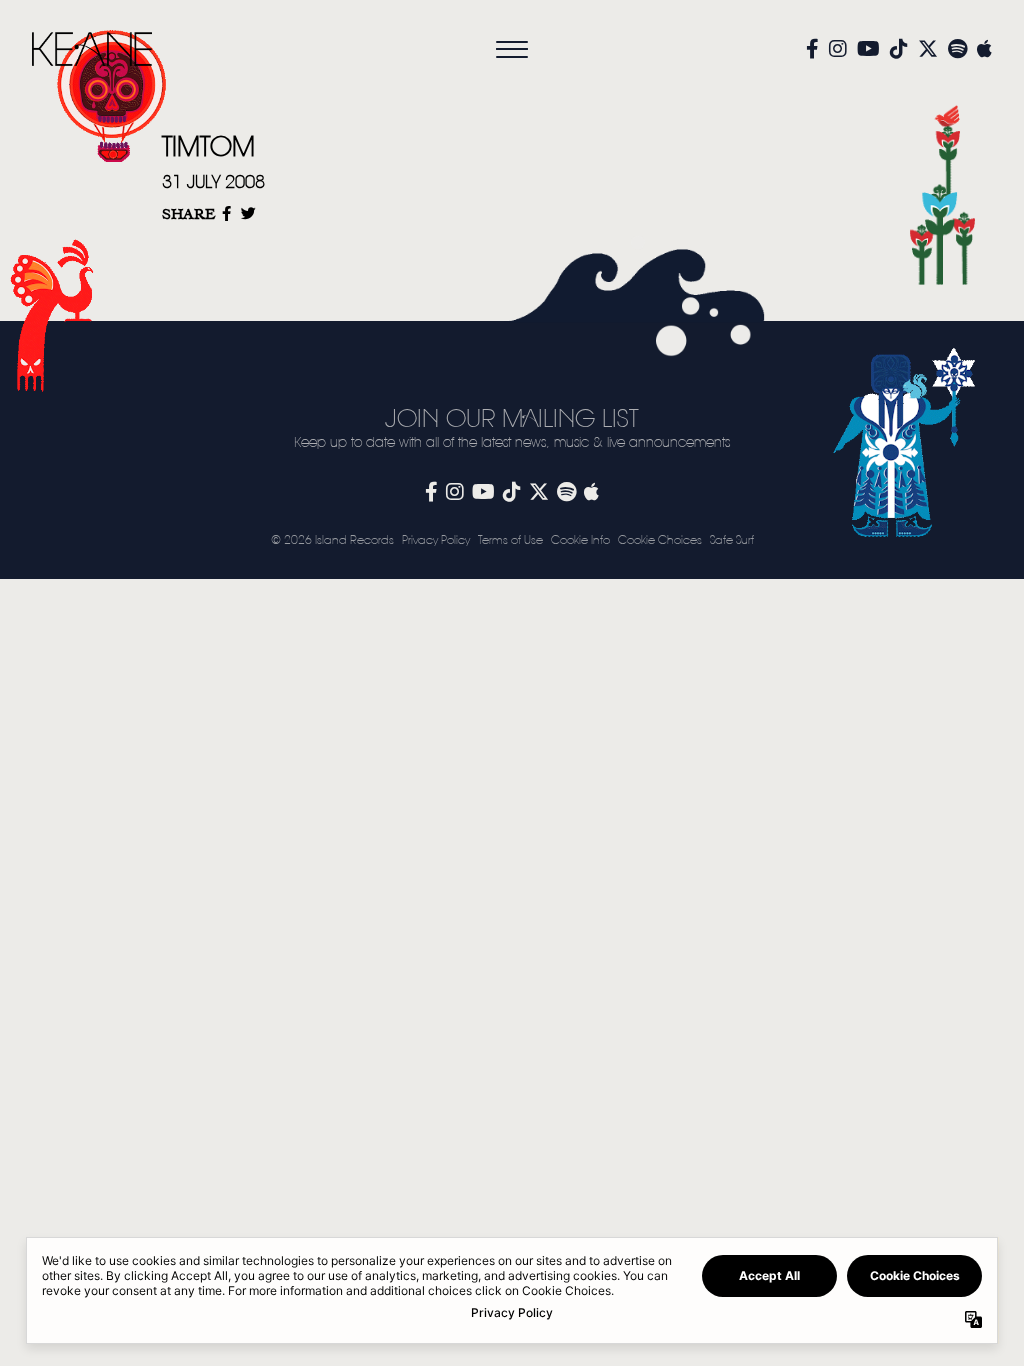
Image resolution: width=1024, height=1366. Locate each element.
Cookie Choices (660, 540)
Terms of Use (510, 540)
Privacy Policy (436, 540)
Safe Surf (732, 540)
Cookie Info (580, 540)
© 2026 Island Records (332, 540)
